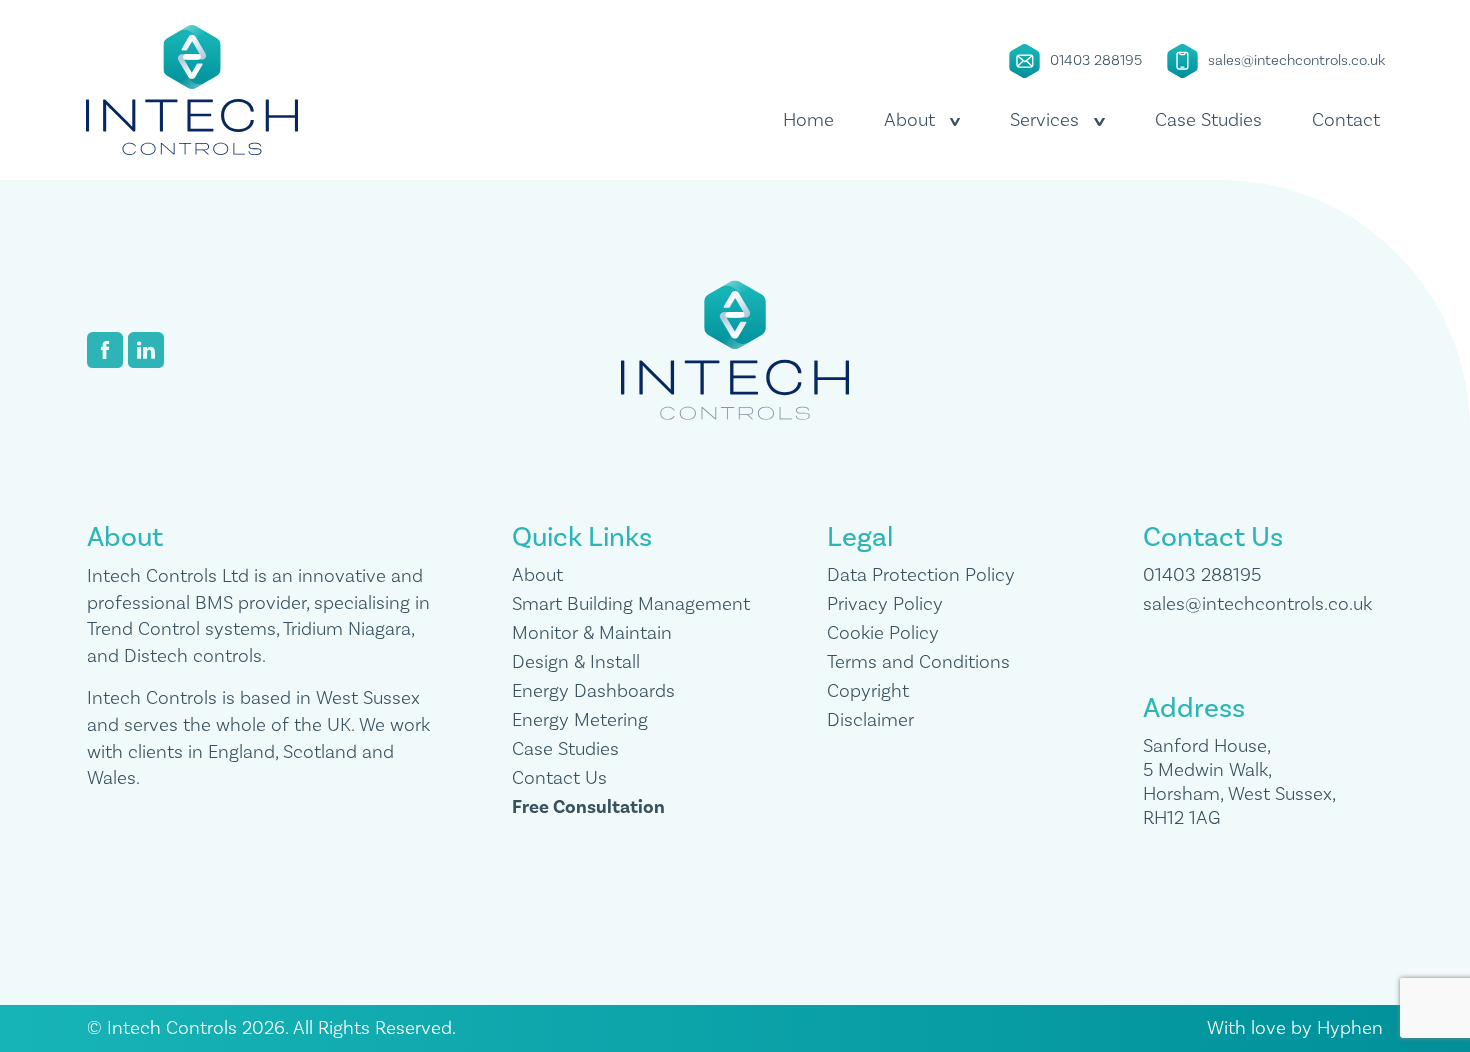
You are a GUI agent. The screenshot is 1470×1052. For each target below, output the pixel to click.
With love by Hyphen (1295, 1028)
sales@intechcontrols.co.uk (1296, 60)
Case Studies (1208, 120)
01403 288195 (1096, 60)
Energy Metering (580, 720)
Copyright (868, 691)
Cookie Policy (883, 633)
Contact (1346, 120)
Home (808, 120)
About (537, 575)
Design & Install (576, 662)
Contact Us (559, 778)
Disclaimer (870, 720)
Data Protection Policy (921, 575)
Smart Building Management (631, 604)
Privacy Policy (885, 604)
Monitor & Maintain (592, 633)
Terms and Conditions (918, 662)
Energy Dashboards (593, 691)
